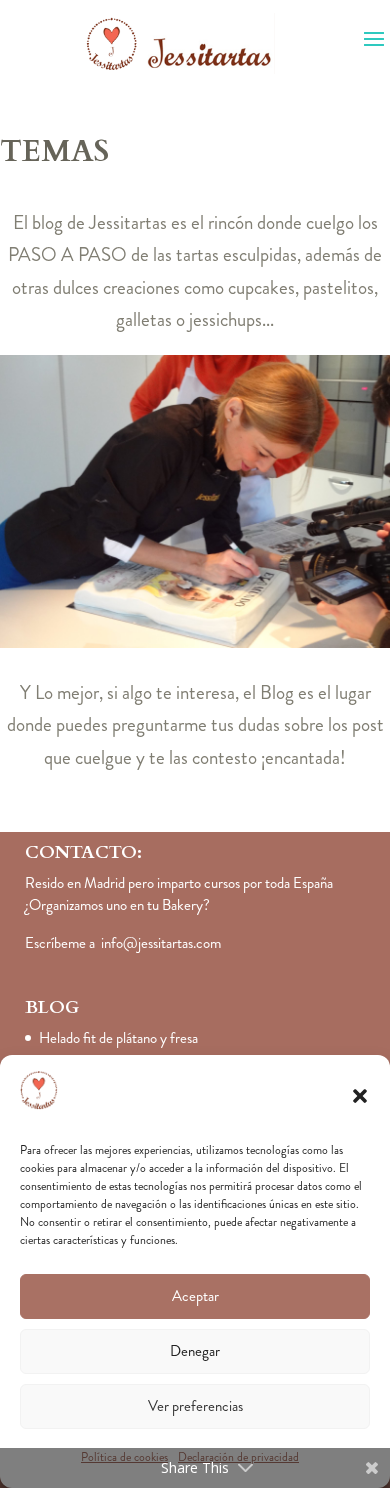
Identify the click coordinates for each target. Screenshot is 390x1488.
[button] (360, 1096)
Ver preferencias (195, 1406)
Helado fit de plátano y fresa (118, 1038)
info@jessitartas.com (161, 943)
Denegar (195, 1351)
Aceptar (195, 1296)
